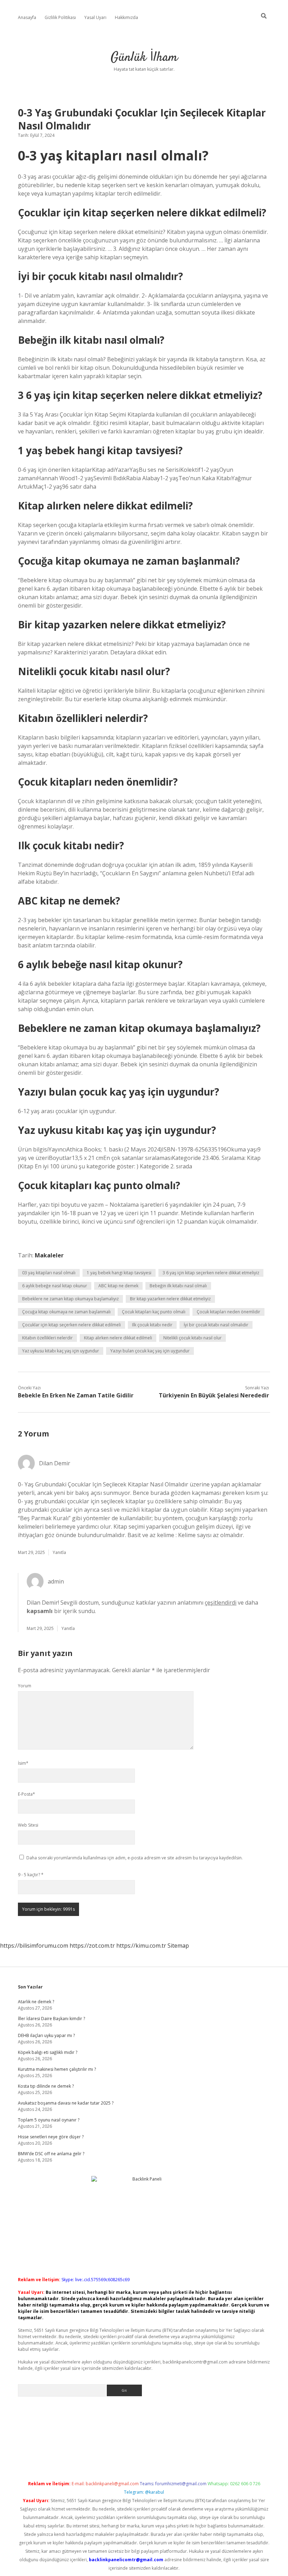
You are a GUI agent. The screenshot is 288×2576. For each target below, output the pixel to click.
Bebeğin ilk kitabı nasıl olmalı (178, 1286)
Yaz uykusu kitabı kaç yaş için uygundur (61, 1351)
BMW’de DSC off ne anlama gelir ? (51, 2154)
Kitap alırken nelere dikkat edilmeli (118, 1338)
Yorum (25, 1686)
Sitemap (178, 1946)
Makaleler (49, 1255)
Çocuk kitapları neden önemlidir (228, 1312)
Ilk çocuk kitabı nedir (152, 1325)
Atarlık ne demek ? (36, 2002)
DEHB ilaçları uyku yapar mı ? (46, 2035)
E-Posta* (27, 1794)
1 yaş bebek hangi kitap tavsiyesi (119, 1273)
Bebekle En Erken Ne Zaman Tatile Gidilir (76, 1395)
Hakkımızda (126, 17)
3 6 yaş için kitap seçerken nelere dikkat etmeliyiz (211, 1273)
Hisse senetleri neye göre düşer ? (51, 2137)
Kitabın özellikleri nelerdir (47, 1338)
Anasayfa (27, 17)
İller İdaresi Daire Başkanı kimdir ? (51, 2019)
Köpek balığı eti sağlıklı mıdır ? (48, 2052)
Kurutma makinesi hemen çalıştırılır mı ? (57, 2069)
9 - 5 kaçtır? (31, 1875)
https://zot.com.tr (92, 1946)
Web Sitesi (28, 1825)
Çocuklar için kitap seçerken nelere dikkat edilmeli (71, 1325)
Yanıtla (59, 1552)
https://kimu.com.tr (141, 1946)
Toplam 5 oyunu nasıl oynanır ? (49, 2120)
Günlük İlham (144, 58)
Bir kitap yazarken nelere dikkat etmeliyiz (170, 1299)
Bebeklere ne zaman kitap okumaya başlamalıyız (70, 1299)
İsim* (23, 1763)
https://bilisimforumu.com (34, 1946)
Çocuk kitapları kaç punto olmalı (154, 1312)
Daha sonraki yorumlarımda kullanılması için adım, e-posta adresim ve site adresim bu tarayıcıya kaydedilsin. (135, 1858)
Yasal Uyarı (95, 17)
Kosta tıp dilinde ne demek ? (46, 2086)
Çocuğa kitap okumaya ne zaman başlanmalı (66, 1312)
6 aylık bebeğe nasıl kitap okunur (55, 1286)
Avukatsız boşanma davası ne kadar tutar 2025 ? (66, 2103)
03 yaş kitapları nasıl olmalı (49, 1273)
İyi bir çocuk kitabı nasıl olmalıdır (216, 1325)
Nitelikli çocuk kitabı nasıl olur (192, 1338)
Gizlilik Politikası (60, 17)
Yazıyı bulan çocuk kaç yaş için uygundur (150, 1351)
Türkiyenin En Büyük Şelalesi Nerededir (214, 1395)
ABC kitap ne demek (118, 1286)
